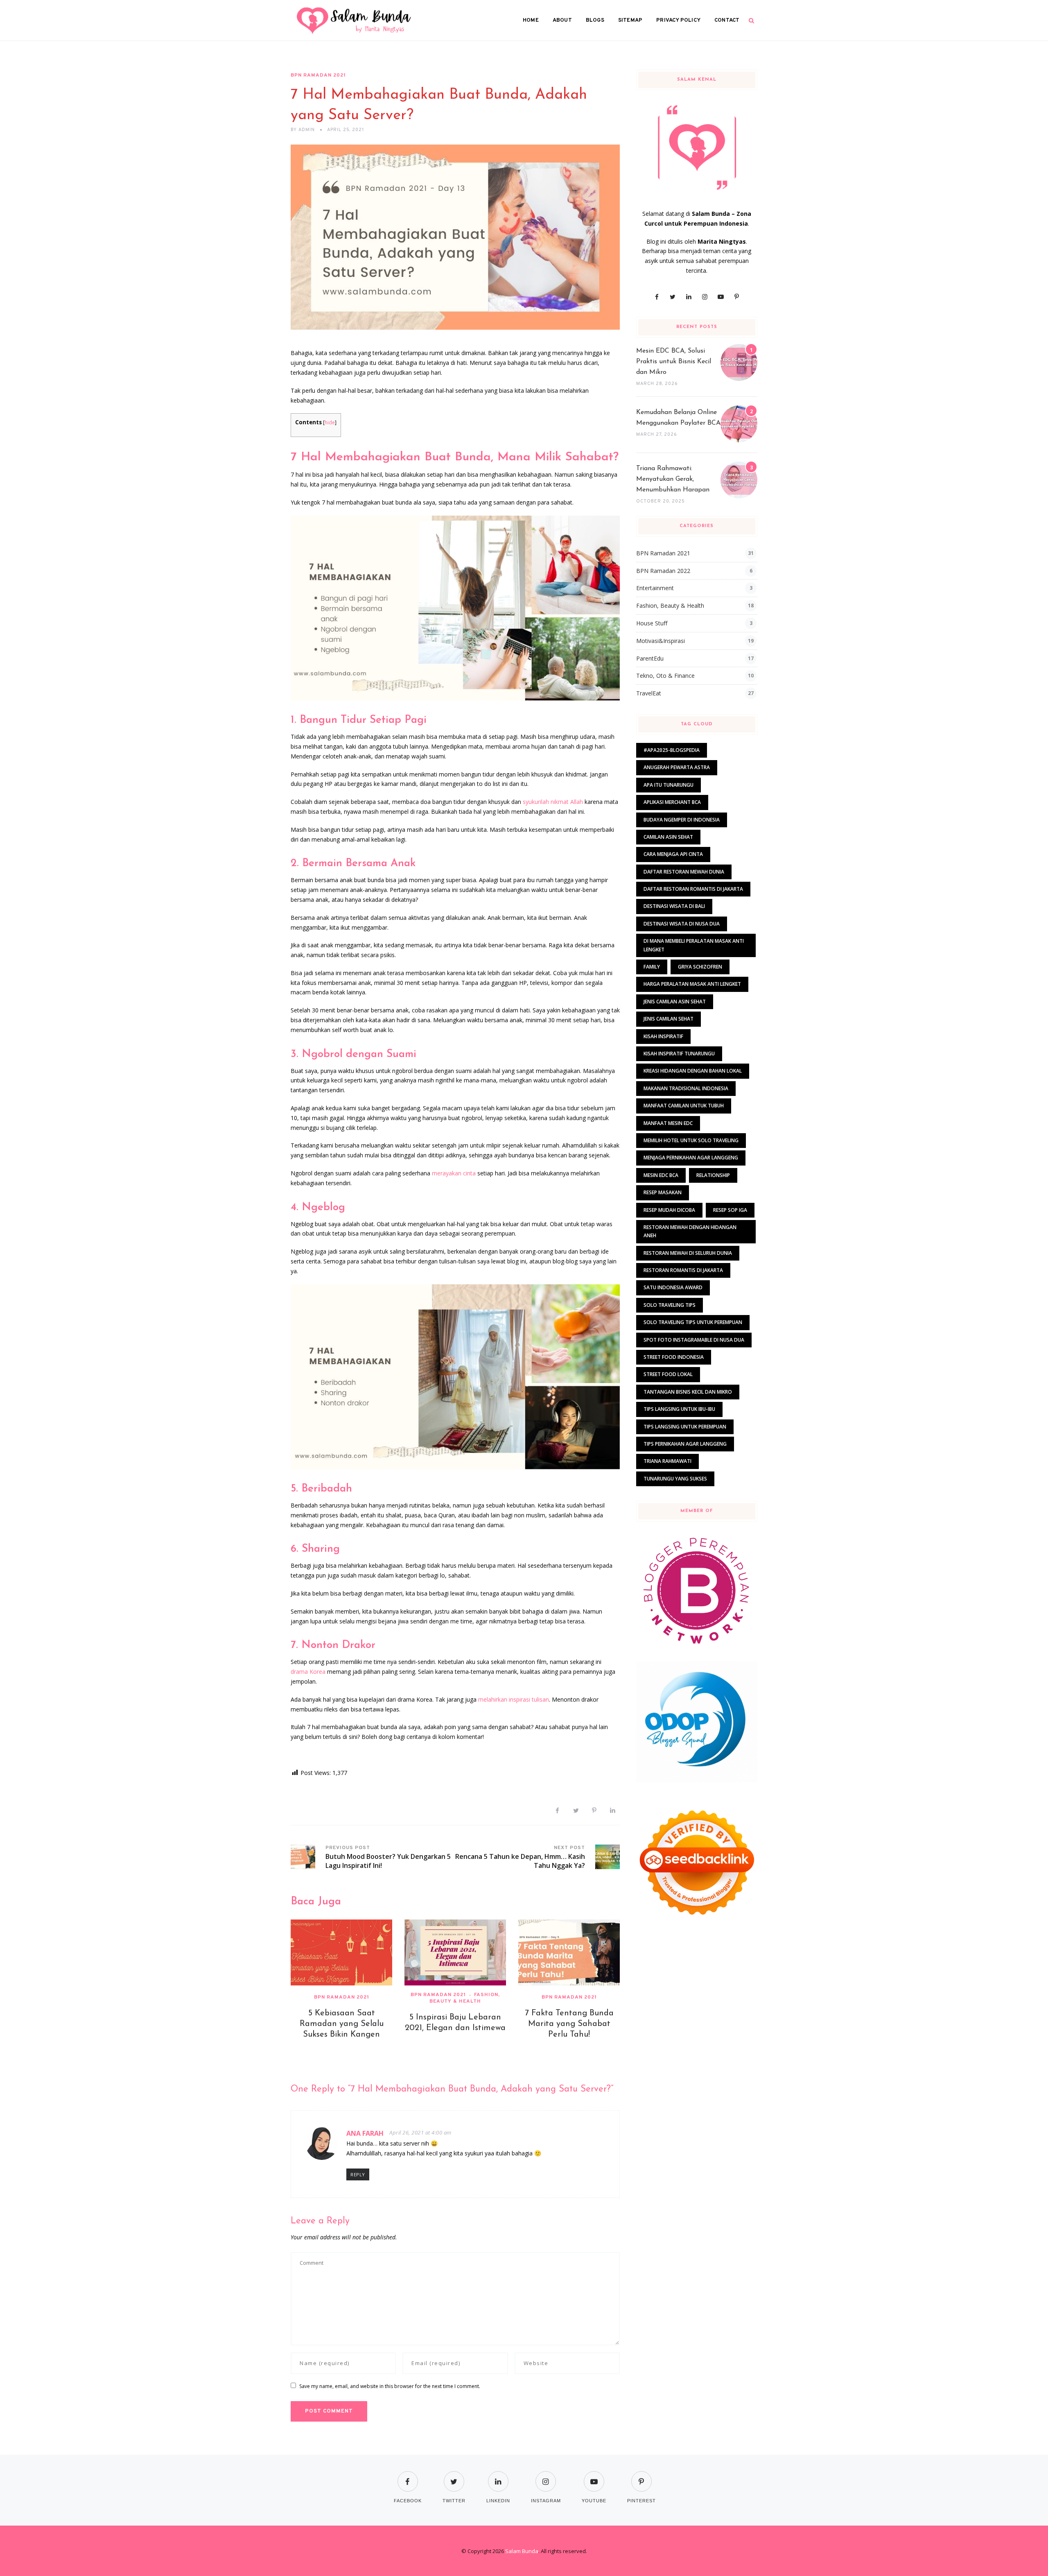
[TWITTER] (454, 2476)
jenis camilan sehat (669, 1019)
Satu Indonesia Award (673, 1287)
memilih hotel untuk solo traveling (691, 1140)
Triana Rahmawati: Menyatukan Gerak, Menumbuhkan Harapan (673, 479)
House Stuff (652, 623)
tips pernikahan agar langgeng (685, 1444)
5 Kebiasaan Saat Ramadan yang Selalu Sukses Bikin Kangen (342, 2024)
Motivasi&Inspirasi (661, 641)
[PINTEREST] (641, 2476)
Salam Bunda (522, 2551)
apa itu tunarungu (669, 785)
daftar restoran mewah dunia (684, 872)
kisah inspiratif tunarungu (679, 1054)
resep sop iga (730, 1210)
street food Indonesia (674, 1357)
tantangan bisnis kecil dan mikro (688, 1392)
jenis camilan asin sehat (675, 1002)
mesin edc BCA (661, 1175)
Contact (727, 20)
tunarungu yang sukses (675, 1479)
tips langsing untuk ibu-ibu (679, 1409)
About (562, 20)
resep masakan (663, 1192)
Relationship (713, 1175)
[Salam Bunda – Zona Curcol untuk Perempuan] (354, 20)
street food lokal (668, 1374)
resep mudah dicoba (669, 1210)
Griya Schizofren (700, 967)
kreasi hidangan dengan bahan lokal (693, 1071)
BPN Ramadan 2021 (318, 75)
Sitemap (630, 20)
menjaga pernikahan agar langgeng (691, 1158)
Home (531, 20)
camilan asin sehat (668, 837)
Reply (358, 2174)
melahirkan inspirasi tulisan (514, 1699)
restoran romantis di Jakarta (683, 1270)
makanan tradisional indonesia (686, 1088)
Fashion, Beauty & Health (465, 1998)
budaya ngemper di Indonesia (682, 820)
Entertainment (655, 588)
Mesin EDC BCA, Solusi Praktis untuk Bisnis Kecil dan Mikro (674, 362)
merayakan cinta (454, 1173)
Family (652, 967)
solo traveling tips (670, 1305)
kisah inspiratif (663, 1036)
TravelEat (649, 693)
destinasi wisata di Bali (674, 906)
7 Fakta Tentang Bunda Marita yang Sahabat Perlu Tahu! (569, 2024)
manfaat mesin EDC (668, 1123)
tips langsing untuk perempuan (685, 1427)
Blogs (595, 20)
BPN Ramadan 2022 (663, 571)
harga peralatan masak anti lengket (692, 984)
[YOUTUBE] (594, 2476)
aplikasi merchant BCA (672, 802)
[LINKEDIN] (498, 2476)
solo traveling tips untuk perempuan (693, 1322)
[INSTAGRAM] (546, 2476)
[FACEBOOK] (408, 2476)
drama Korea (308, 1672)
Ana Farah (365, 2133)
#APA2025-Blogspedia (672, 750)
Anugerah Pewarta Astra (677, 767)
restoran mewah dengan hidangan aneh (690, 1231)
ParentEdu (650, 658)
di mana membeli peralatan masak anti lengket (694, 945)
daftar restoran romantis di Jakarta (693, 889)
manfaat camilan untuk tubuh (684, 1106)
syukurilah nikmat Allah (553, 802)
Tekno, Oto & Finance (665, 676)
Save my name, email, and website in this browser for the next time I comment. (390, 2386)
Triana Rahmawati (667, 1461)
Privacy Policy (678, 20)
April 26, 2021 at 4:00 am (420, 2132)
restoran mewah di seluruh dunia (688, 1253)
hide (330, 422)
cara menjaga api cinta (673, 854)
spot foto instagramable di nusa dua (694, 1340)
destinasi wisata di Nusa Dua (682, 924)
